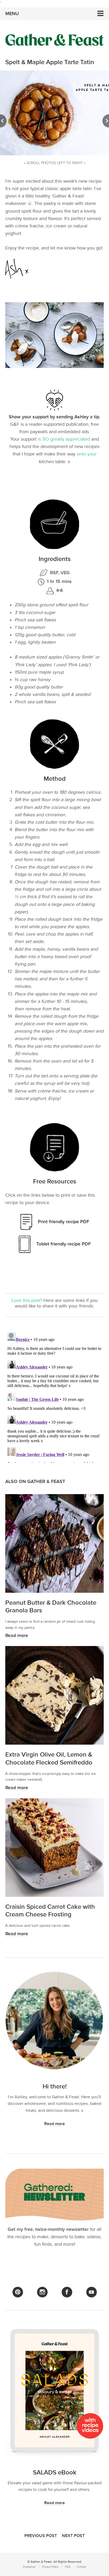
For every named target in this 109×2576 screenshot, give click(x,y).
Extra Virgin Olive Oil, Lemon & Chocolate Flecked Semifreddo (49, 1758)
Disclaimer (29, 2567)
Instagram (42, 2292)
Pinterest (18, 2292)
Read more (17, 1636)
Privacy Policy (50, 2567)
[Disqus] (54, 1397)
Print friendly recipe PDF (63, 1222)
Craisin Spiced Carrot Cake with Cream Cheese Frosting (50, 1911)
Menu (12, 14)
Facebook (67, 2292)
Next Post (73, 2536)
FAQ (68, 2567)
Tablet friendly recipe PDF (63, 1244)
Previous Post (41, 2536)
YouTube (92, 2292)
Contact (81, 2567)
